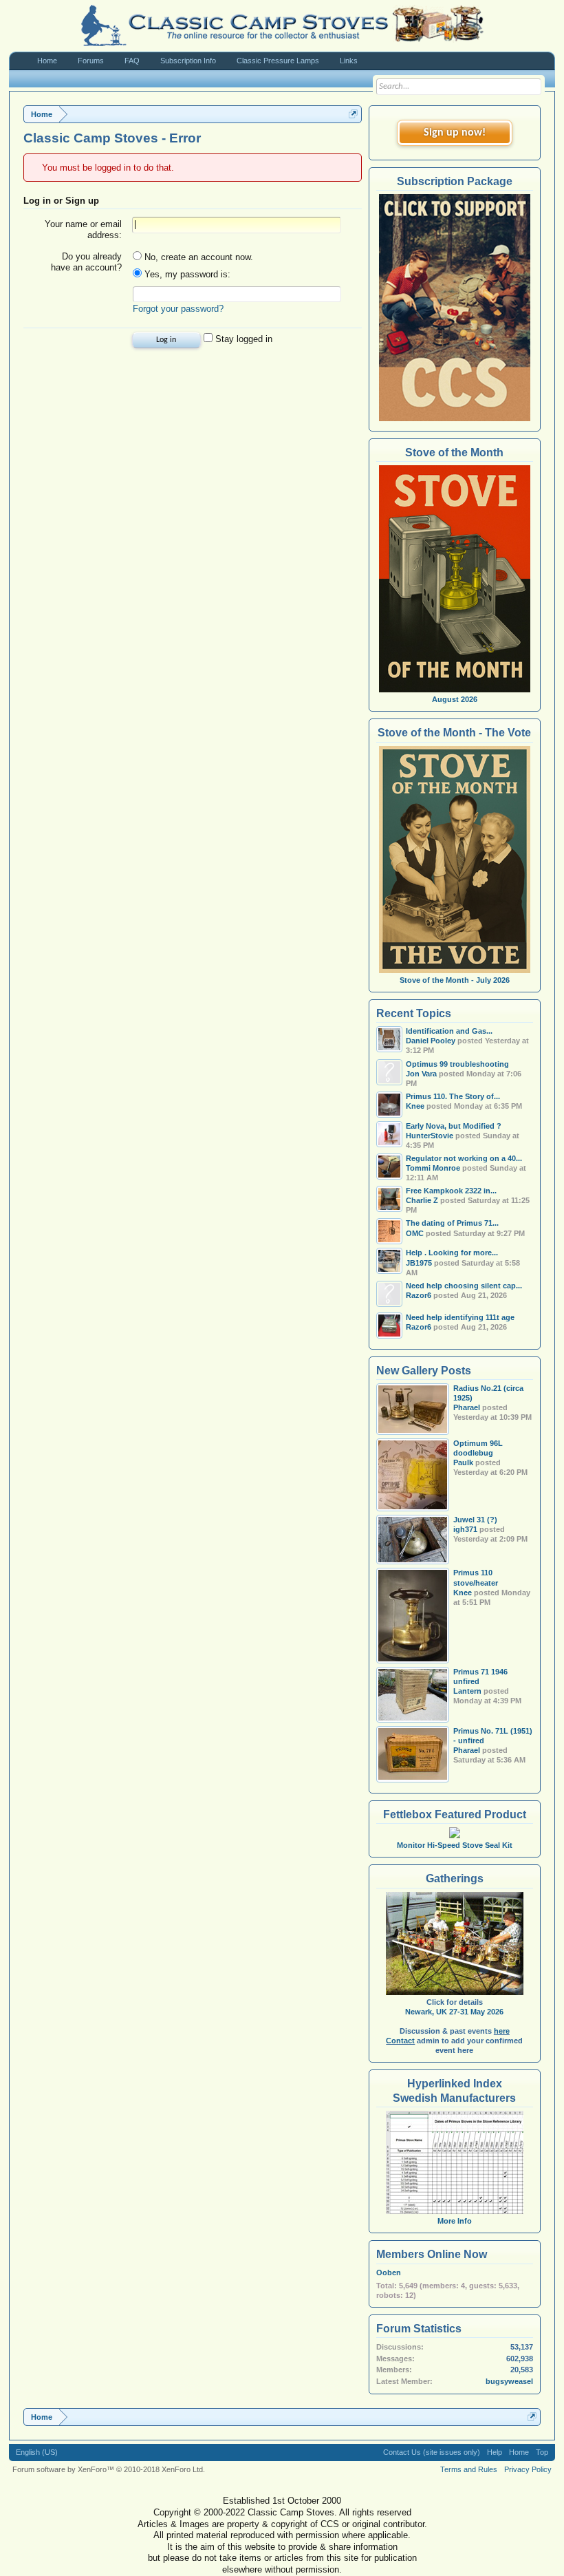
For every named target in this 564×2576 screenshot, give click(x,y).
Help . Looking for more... (452, 1253)
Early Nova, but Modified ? (454, 1126)
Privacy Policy (528, 2469)
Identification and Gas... (449, 1031)
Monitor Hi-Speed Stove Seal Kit (455, 1845)
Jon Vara (421, 1074)
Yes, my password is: (186, 274)
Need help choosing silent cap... (464, 1286)
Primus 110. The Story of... (453, 1096)
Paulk (463, 1462)
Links (349, 61)
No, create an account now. (197, 257)
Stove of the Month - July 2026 (455, 980)
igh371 (465, 1529)
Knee (463, 1593)
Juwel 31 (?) (475, 1520)
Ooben (389, 2272)
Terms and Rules (469, 2469)
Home (47, 61)
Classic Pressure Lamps (278, 61)
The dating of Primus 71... (452, 1223)
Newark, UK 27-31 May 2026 (454, 2012)
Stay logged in (242, 339)
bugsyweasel (509, 2381)
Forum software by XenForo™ (109, 2469)
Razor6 (419, 1295)
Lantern (467, 1691)
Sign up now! (455, 133)
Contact (400, 2041)
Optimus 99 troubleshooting (457, 1064)
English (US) (37, 2452)
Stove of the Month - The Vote (454, 733)
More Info (455, 2221)
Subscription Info (188, 61)
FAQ (132, 61)
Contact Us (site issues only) (432, 2452)
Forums (91, 61)
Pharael (467, 1407)
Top (542, 2452)
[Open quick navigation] (353, 114)
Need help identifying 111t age (460, 1317)
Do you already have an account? (86, 262)
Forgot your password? (178, 309)
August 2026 (455, 699)
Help (495, 2452)
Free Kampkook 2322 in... (451, 1191)
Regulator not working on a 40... (464, 1158)
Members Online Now (432, 2254)
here (502, 2031)
